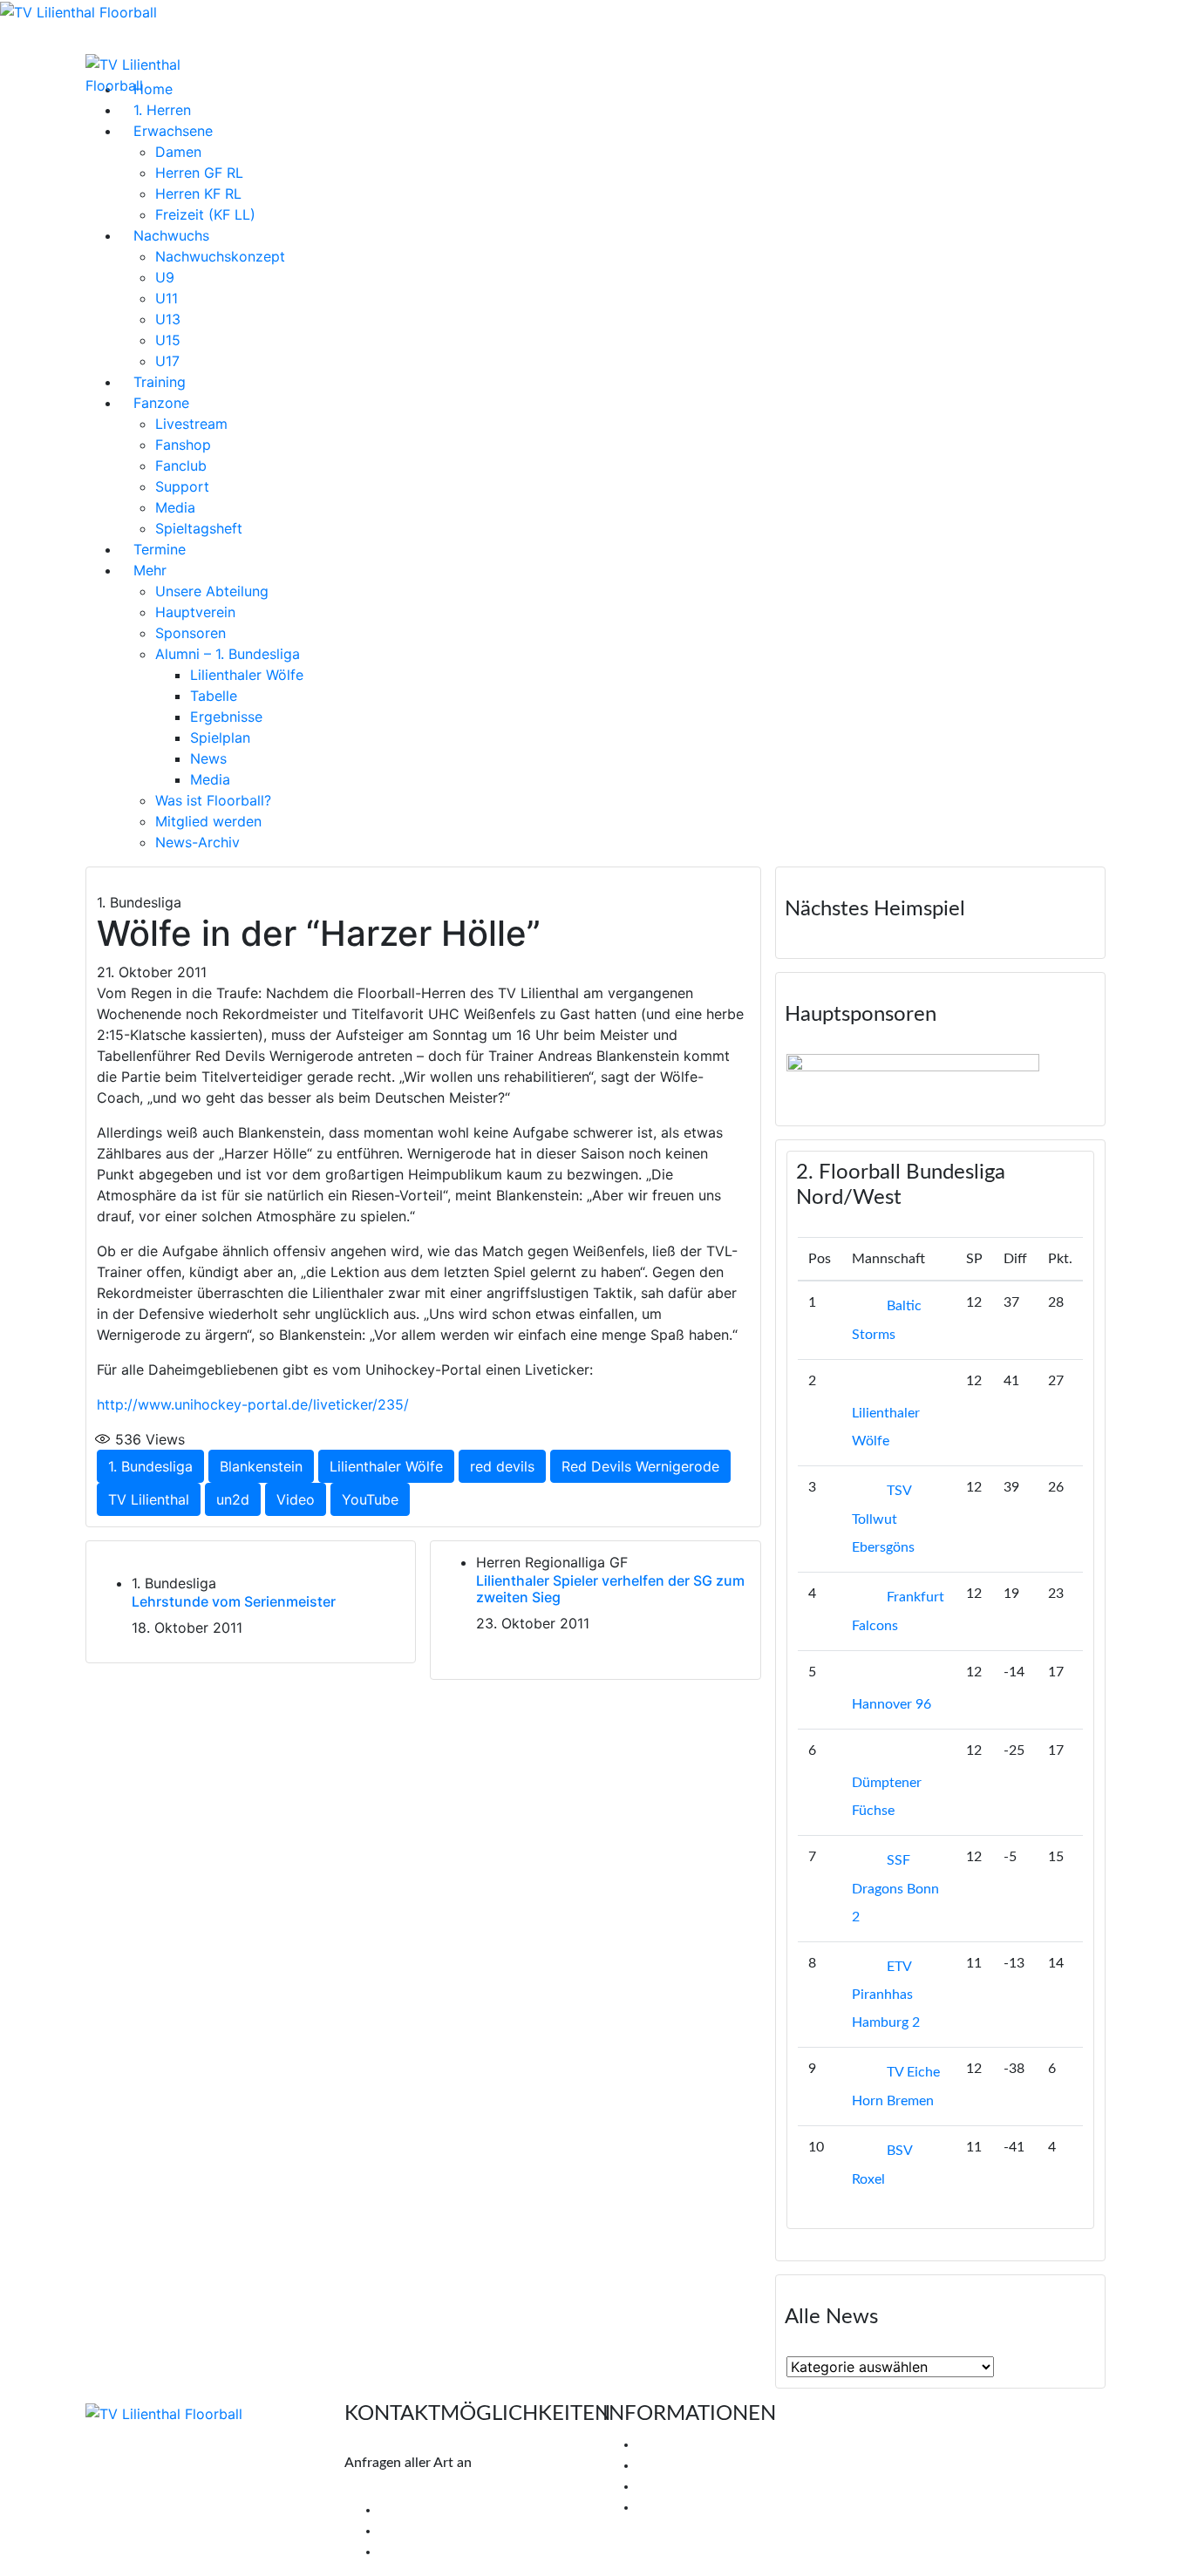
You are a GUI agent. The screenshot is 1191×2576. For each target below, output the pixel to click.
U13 (168, 319)
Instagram (422, 2552)
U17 (167, 361)
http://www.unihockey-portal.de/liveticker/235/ (253, 1404)
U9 (165, 277)
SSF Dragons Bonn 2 (895, 1889)
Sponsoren (191, 633)
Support (182, 486)
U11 (167, 298)
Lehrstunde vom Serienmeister (234, 1601)
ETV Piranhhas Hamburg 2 (886, 1995)
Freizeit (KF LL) (205, 214)
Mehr (150, 570)
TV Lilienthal (149, 1499)
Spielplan (220, 737)
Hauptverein (195, 612)
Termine (160, 549)
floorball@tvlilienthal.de (417, 2489)
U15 (168, 340)
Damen (178, 152)
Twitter (413, 2531)
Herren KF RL (198, 194)
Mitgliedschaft (681, 2465)
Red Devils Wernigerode (640, 1466)
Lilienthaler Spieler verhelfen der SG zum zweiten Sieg (610, 1589)
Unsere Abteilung (212, 591)
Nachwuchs (171, 235)
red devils (502, 1466)
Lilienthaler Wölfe (247, 675)
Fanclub (181, 466)
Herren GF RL (199, 173)
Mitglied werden (208, 821)
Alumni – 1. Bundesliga (228, 654)
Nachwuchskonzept (220, 256)
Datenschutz (676, 2507)
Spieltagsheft (199, 528)
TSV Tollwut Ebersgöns (883, 1519)
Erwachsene (173, 131)
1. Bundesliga (150, 1466)
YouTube (370, 1499)
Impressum (670, 2486)
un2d (233, 1499)
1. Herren (162, 110)
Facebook (421, 2510)
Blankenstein (261, 1466)
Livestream (191, 424)
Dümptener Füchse (887, 1797)
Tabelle (214, 696)
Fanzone (161, 403)
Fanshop (183, 445)
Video (296, 1499)
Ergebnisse (226, 717)
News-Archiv (197, 842)
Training (160, 382)
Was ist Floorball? (213, 800)
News (208, 758)
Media (175, 507)
